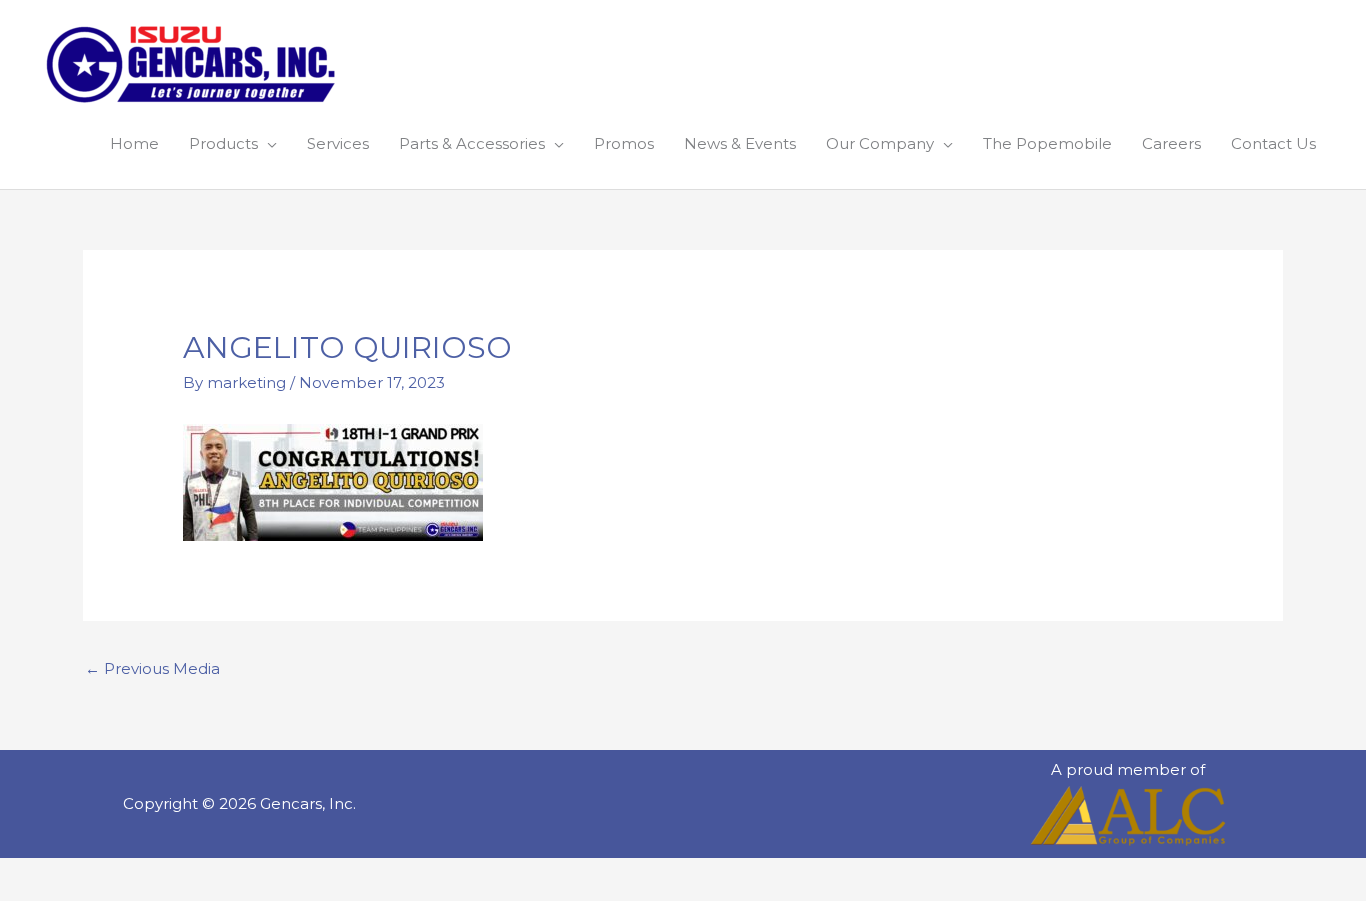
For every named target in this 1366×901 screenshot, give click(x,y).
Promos (624, 143)
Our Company (880, 143)
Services (338, 143)
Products (223, 143)
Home (134, 143)
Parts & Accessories (472, 143)
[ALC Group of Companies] (1128, 815)
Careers (1171, 143)
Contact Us (1273, 143)
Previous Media (152, 668)
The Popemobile (1047, 143)
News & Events (740, 143)
